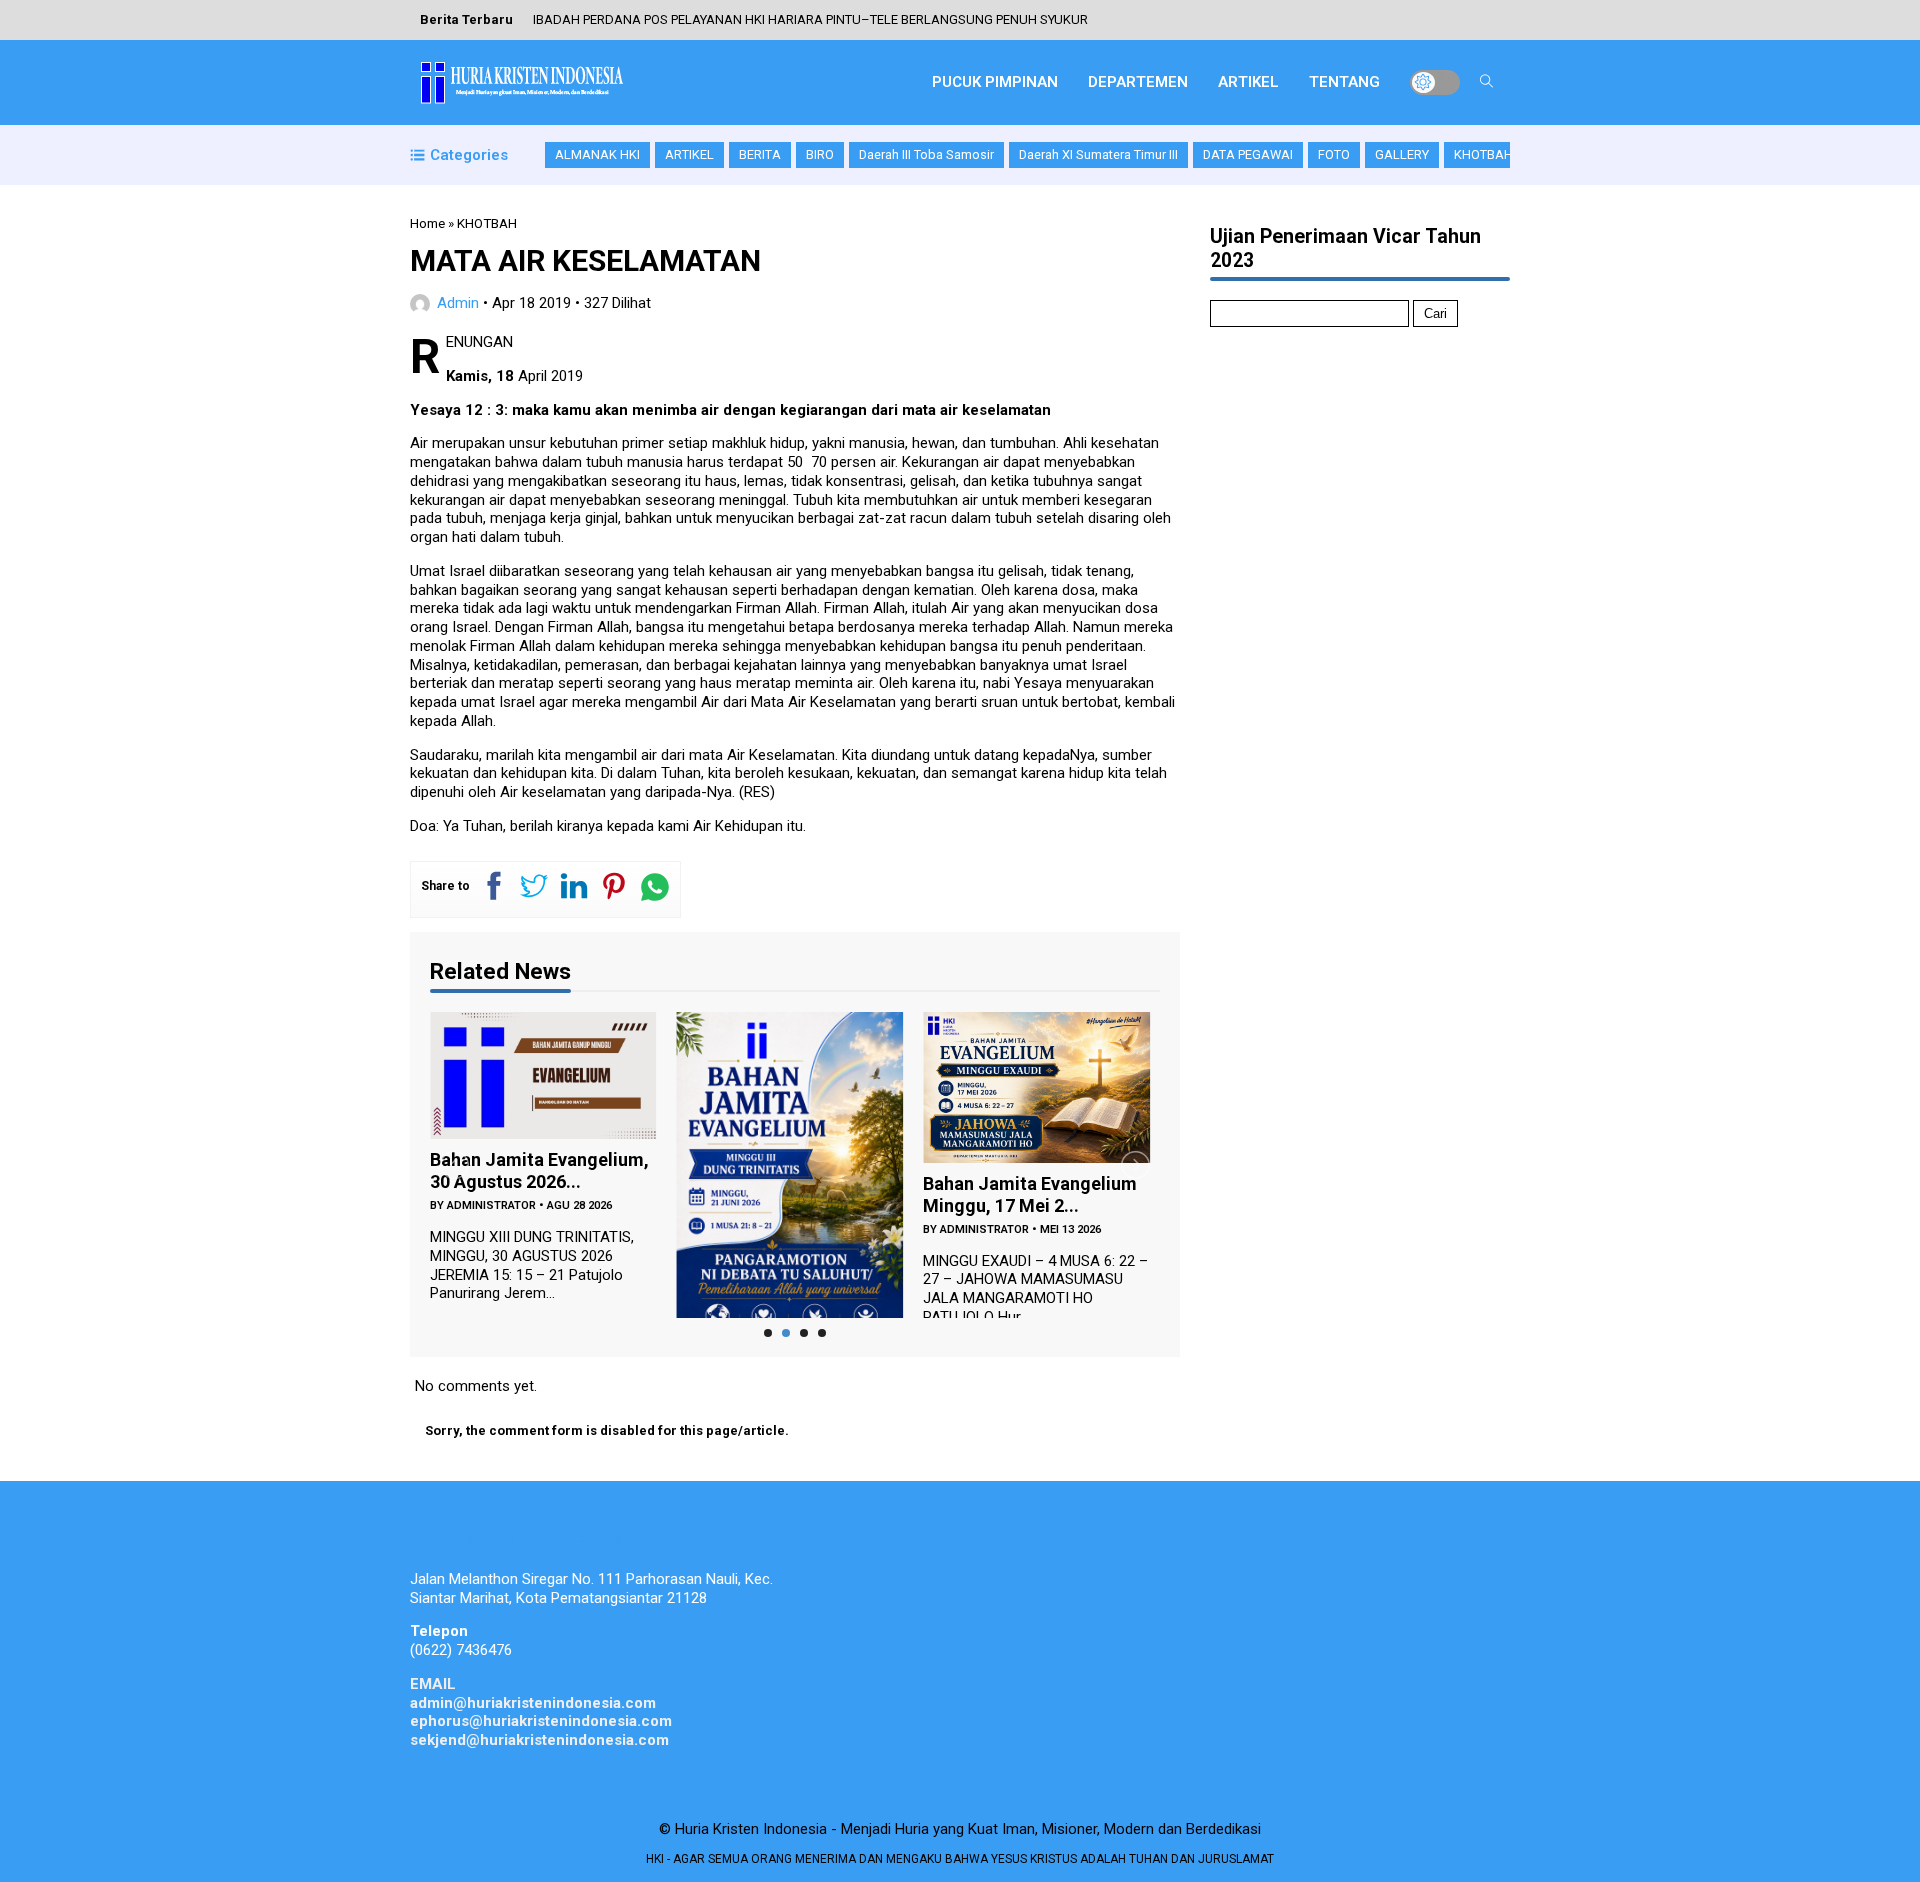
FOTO (1334, 154)
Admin (458, 303)
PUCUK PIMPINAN (995, 82)
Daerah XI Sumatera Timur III (1098, 154)
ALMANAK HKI (597, 154)
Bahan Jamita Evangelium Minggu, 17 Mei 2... (826, 1195)
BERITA (760, 154)
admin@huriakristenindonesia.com (533, 1703)
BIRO (820, 154)
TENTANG (1344, 82)
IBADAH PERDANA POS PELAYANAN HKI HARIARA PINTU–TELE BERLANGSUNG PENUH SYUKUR (810, 19)
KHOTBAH (1483, 154)
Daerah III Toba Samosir (926, 154)
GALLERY (1402, 154)
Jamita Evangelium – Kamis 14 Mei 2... (1053, 1195)
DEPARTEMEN (1138, 82)
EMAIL (433, 1684)
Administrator (780, 1229)
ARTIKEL (1248, 82)
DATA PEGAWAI (1248, 154)
